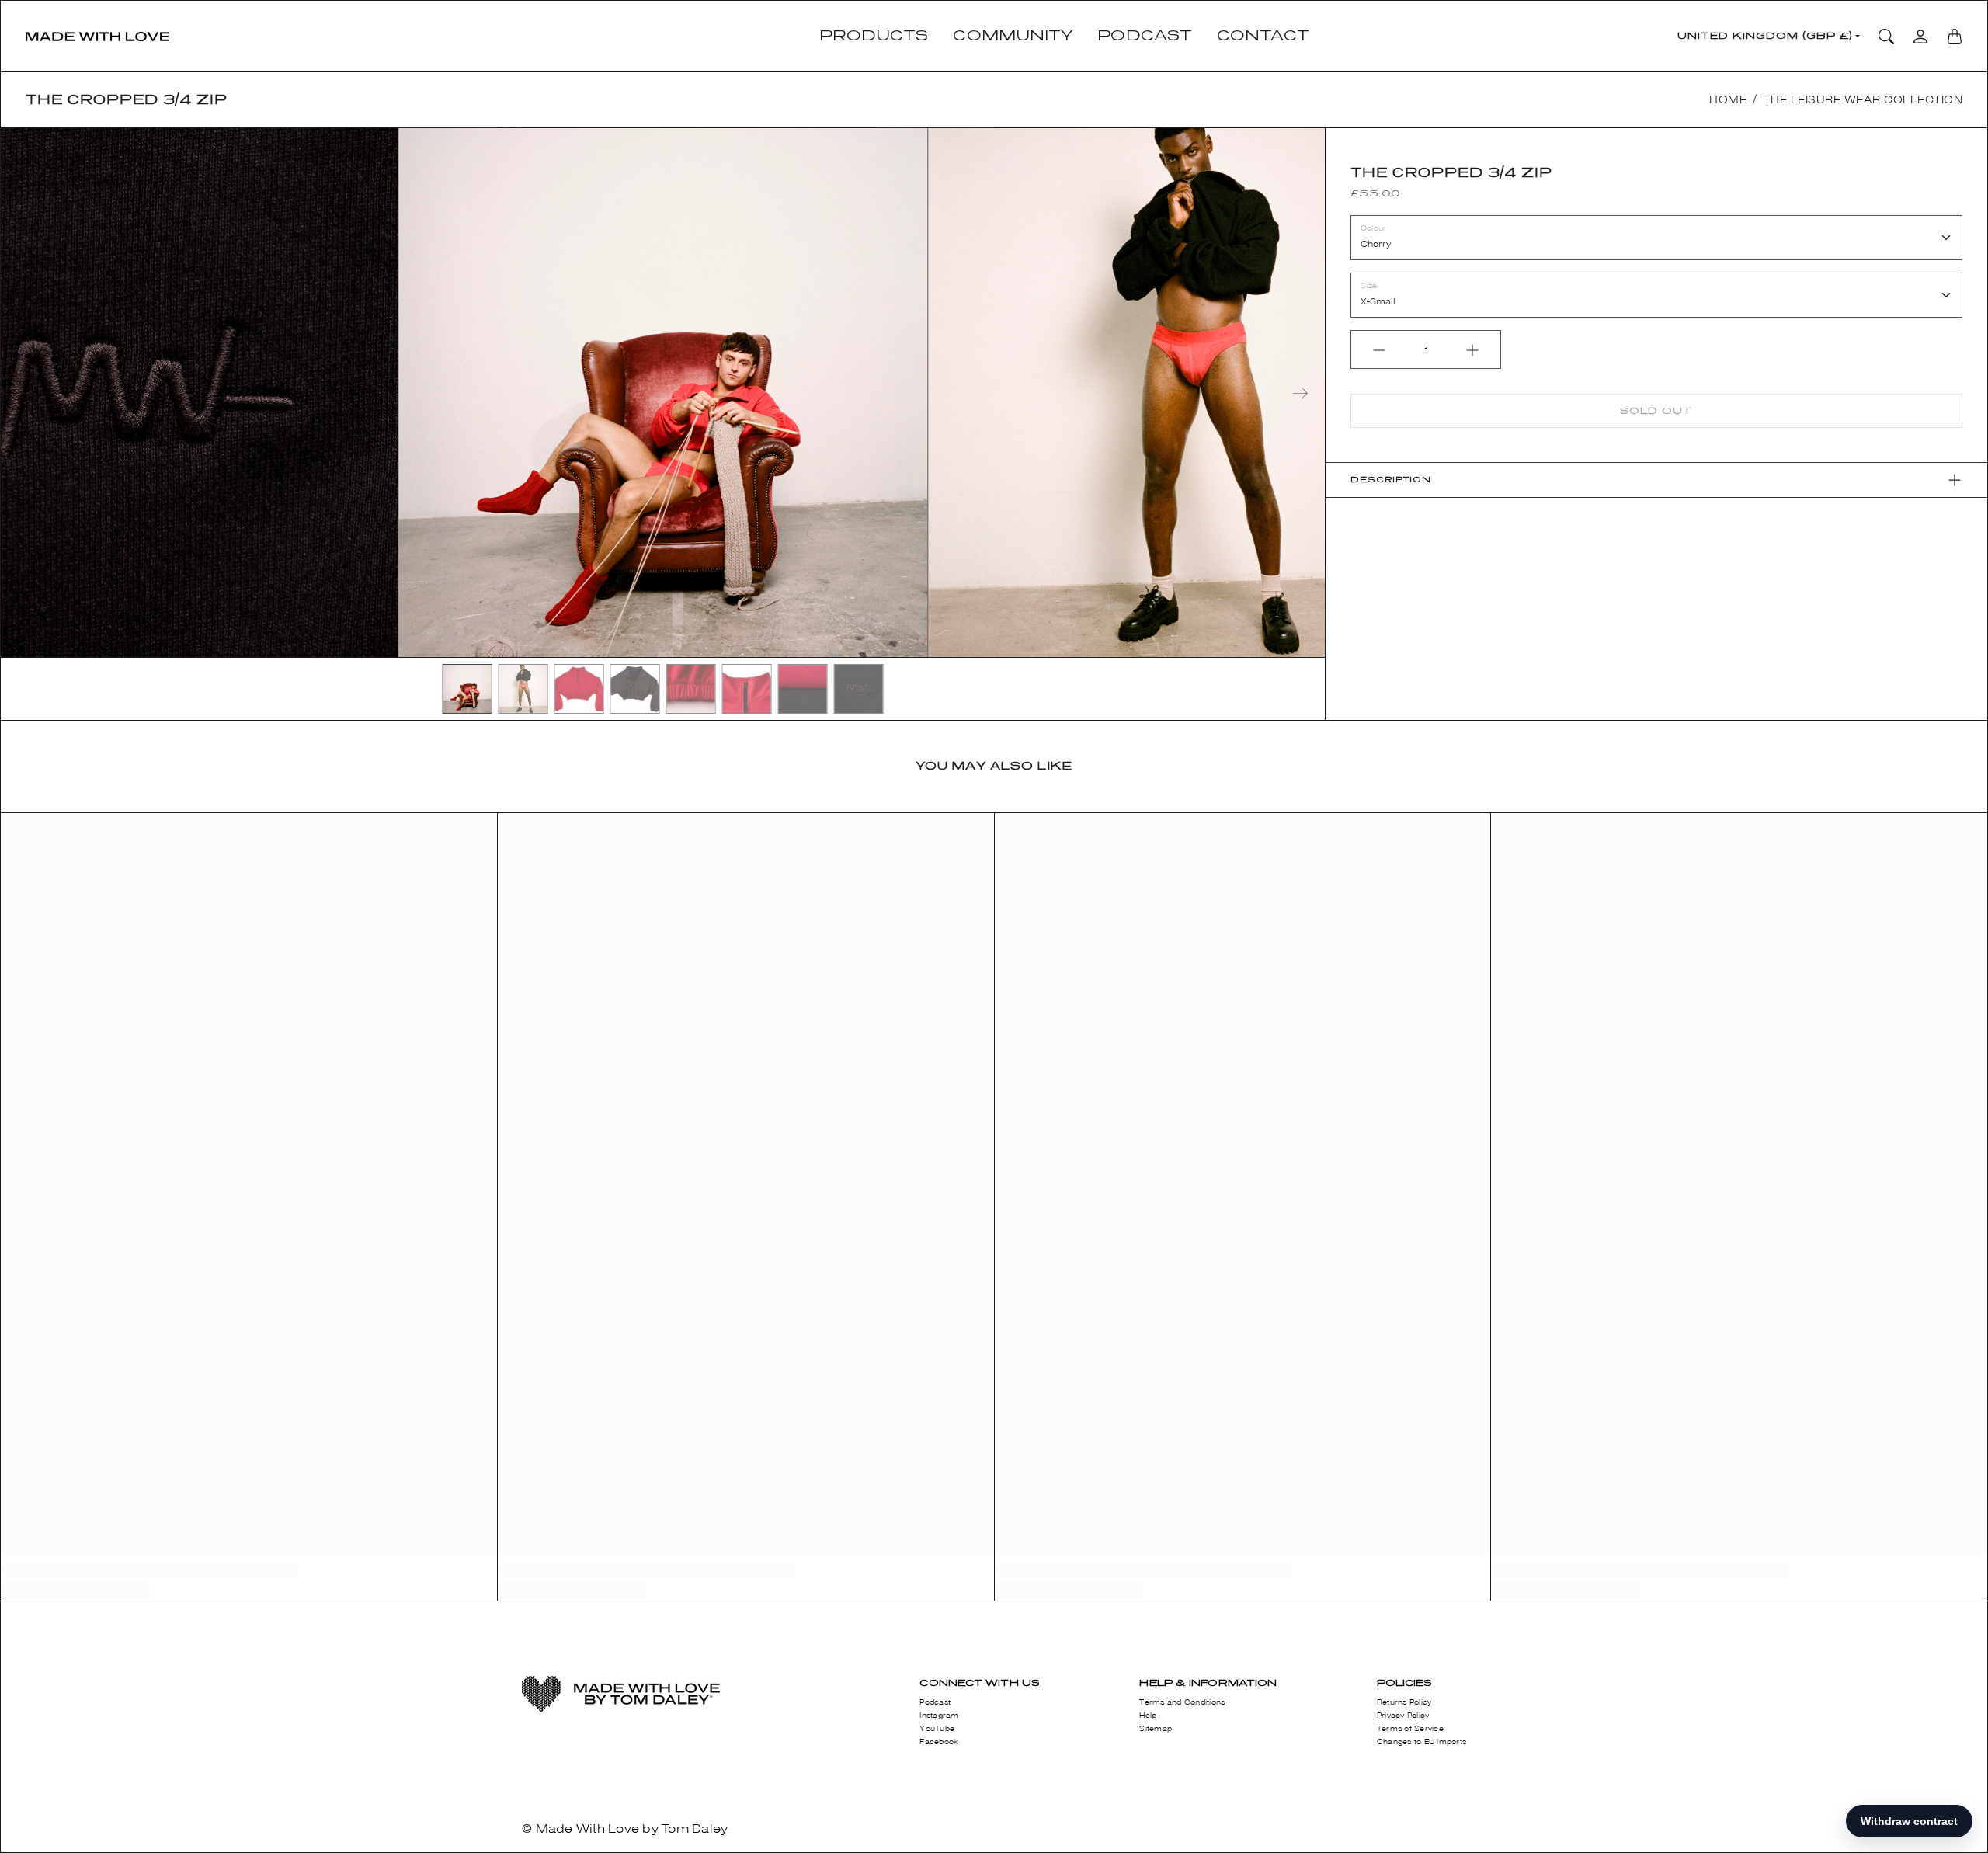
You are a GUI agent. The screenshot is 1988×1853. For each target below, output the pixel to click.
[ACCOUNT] (1920, 37)
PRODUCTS (874, 36)
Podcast (935, 1702)
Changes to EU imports (1421, 1742)
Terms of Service (1410, 1729)
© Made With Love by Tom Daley (625, 1829)
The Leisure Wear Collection (1863, 100)
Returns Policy (1404, 1702)
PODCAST (1145, 36)
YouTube (937, 1729)
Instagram (939, 1716)
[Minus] (1379, 350)
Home (1728, 100)
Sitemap (1156, 1729)
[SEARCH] (1886, 37)
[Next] (1300, 393)
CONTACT (1263, 36)
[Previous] (26, 393)
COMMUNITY (1013, 36)
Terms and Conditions (1182, 1702)
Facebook (939, 1742)
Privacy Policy (1403, 1716)
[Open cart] (1955, 37)
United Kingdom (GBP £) (1765, 36)
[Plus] (1472, 350)
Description (1391, 480)
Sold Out (1656, 411)
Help (1148, 1716)
